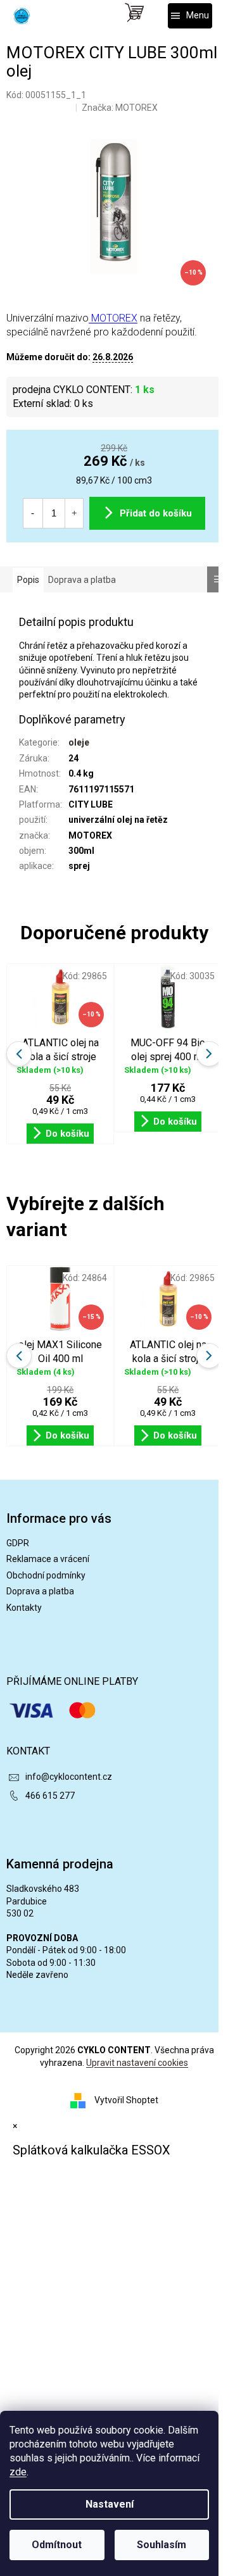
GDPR (18, 1543)
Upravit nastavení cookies (137, 2063)
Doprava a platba (40, 1591)
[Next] (209, 1356)
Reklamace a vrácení (48, 1559)
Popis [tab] (28, 580)
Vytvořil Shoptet (126, 2100)
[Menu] (190, 16)
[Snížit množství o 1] (32, 513)
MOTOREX (113, 318)
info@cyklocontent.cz (69, 1777)
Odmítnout (57, 2545)
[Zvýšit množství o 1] (74, 513)
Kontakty (24, 1608)
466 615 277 (50, 1796)
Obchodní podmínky (46, 1575)
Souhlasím (161, 2545)
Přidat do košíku (156, 513)
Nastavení (110, 2504)
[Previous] (19, 1356)
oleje (79, 742)
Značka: (120, 108)
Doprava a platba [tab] (82, 580)
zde (18, 2472)
